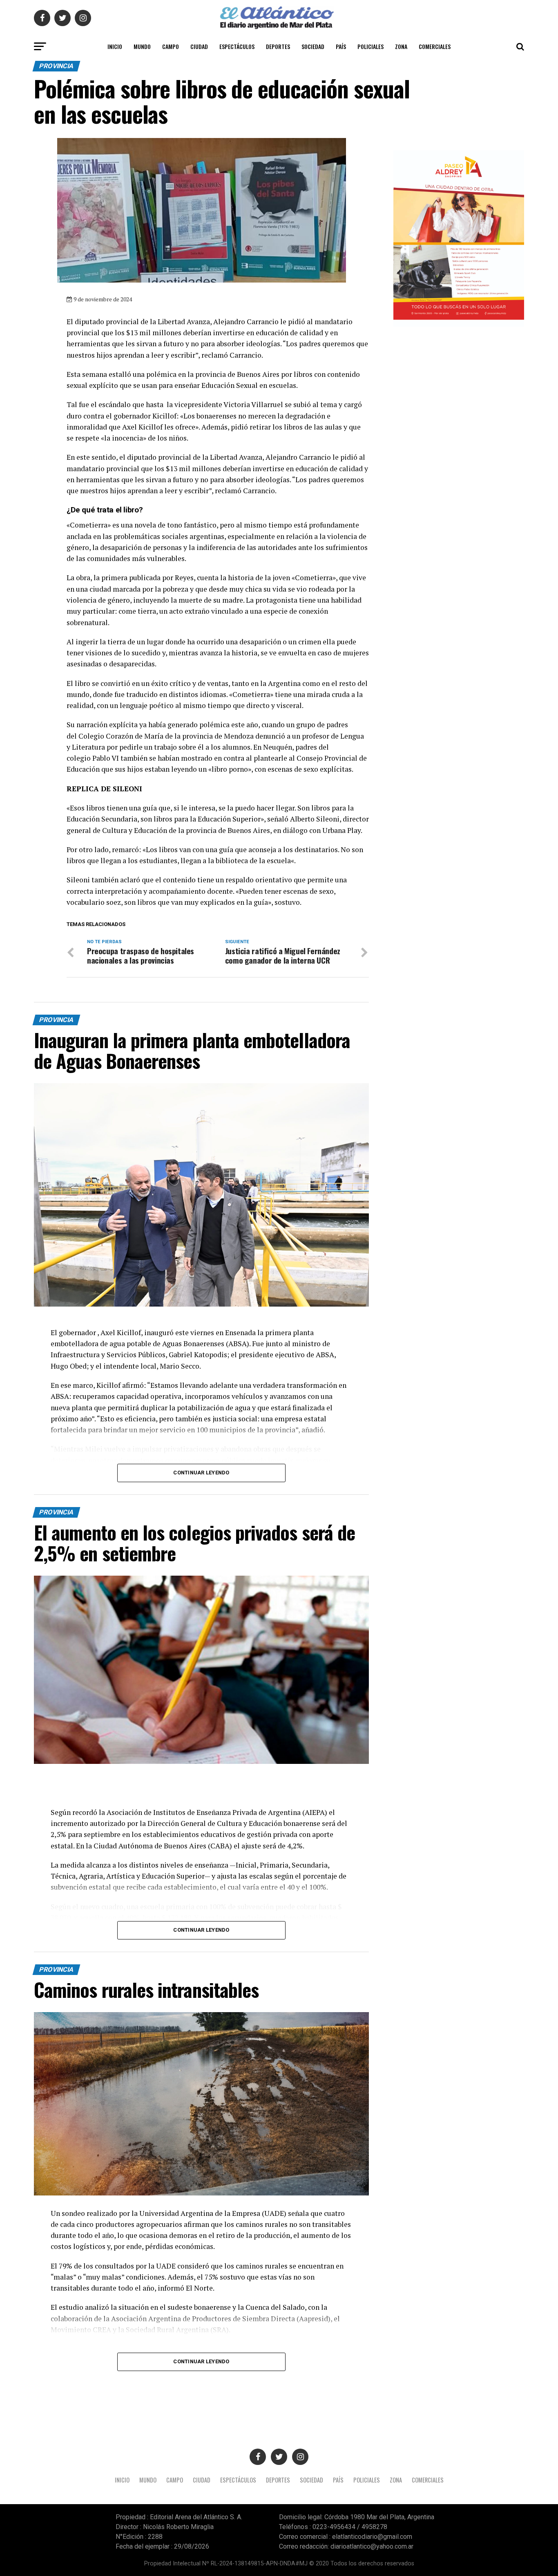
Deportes (278, 46)
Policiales (371, 46)
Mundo (142, 46)
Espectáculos (237, 46)
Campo (171, 46)
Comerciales (435, 46)
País (341, 46)
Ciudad (199, 46)
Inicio (115, 46)
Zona (401, 46)
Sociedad (313, 46)
